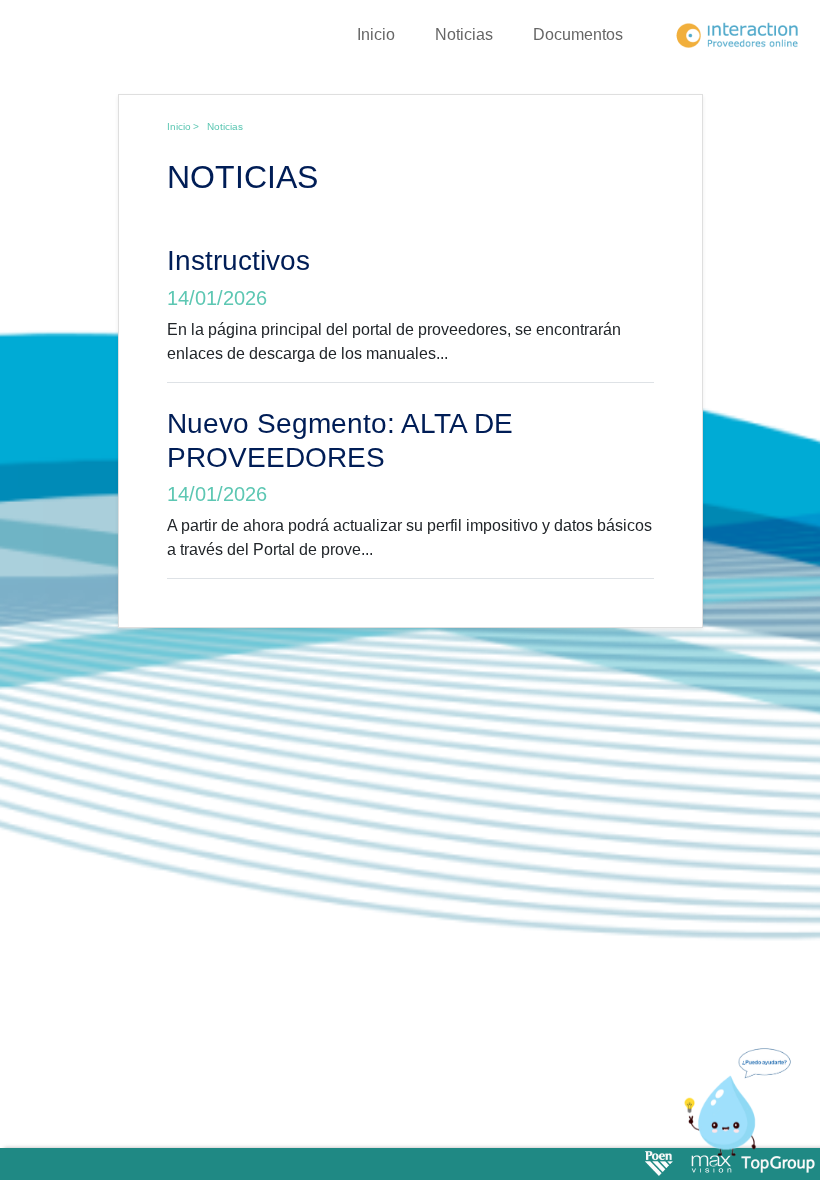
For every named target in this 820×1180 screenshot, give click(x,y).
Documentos (578, 34)
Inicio (376, 34)
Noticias (464, 34)
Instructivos (238, 260)
